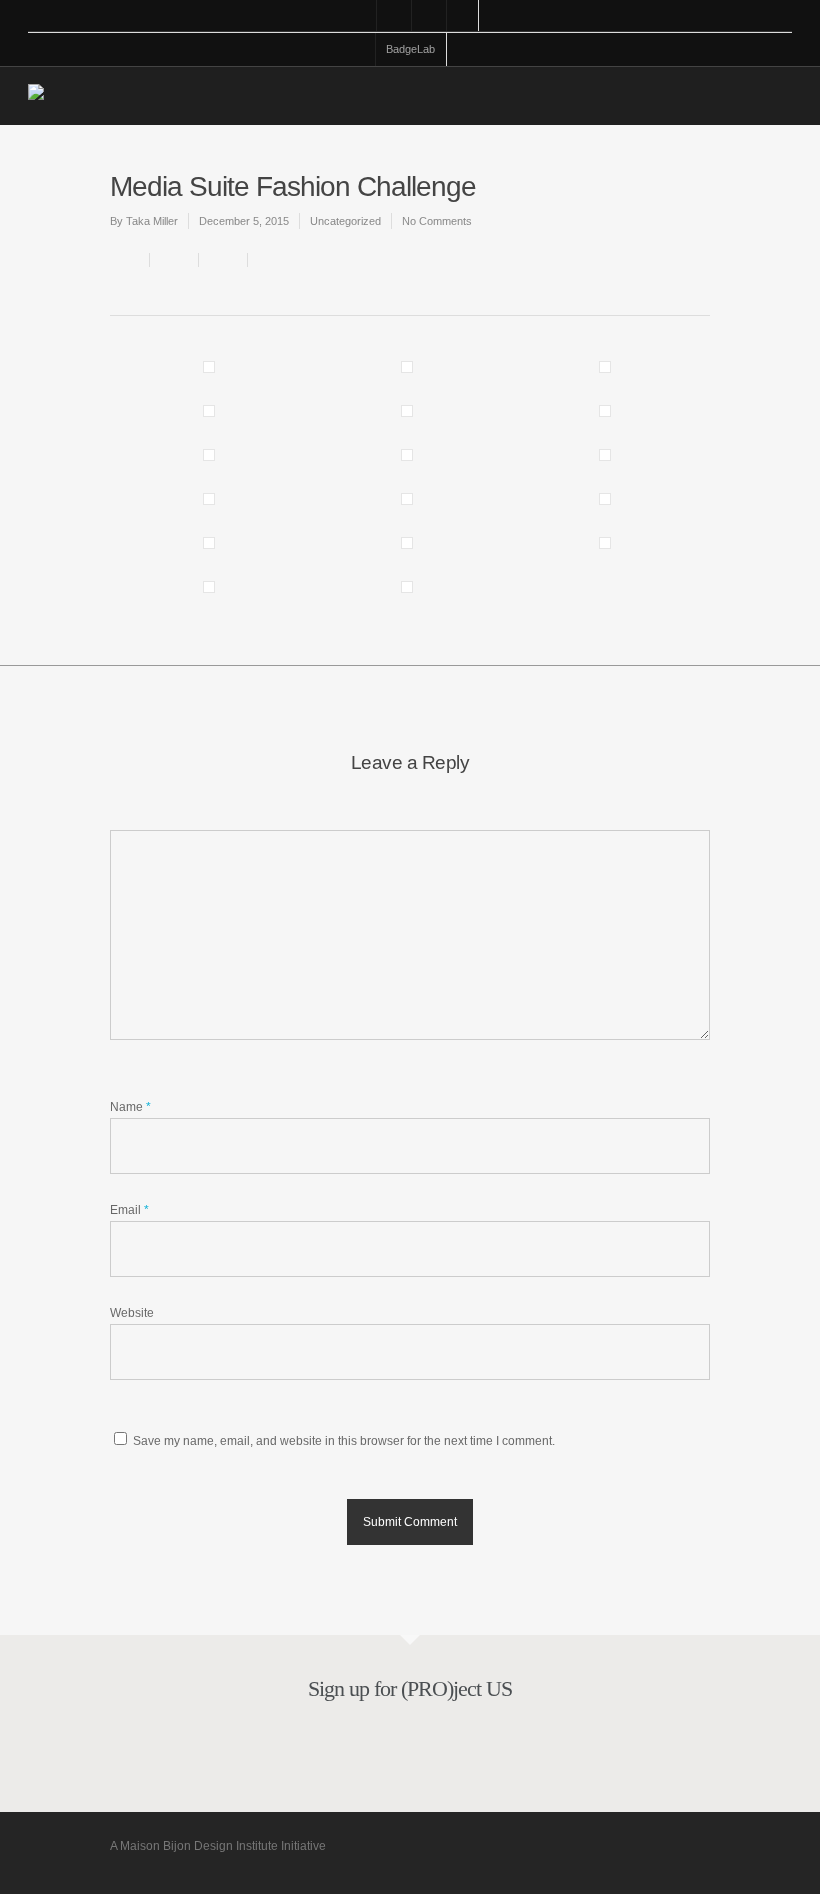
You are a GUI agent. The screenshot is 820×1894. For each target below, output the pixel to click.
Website (132, 1313)
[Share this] (174, 260)
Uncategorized (345, 221)
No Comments (437, 221)
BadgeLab (410, 49)
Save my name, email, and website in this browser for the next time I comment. (344, 1441)
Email (129, 1210)
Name (130, 1107)
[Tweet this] (223, 260)
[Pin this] (269, 260)
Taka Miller (152, 221)
